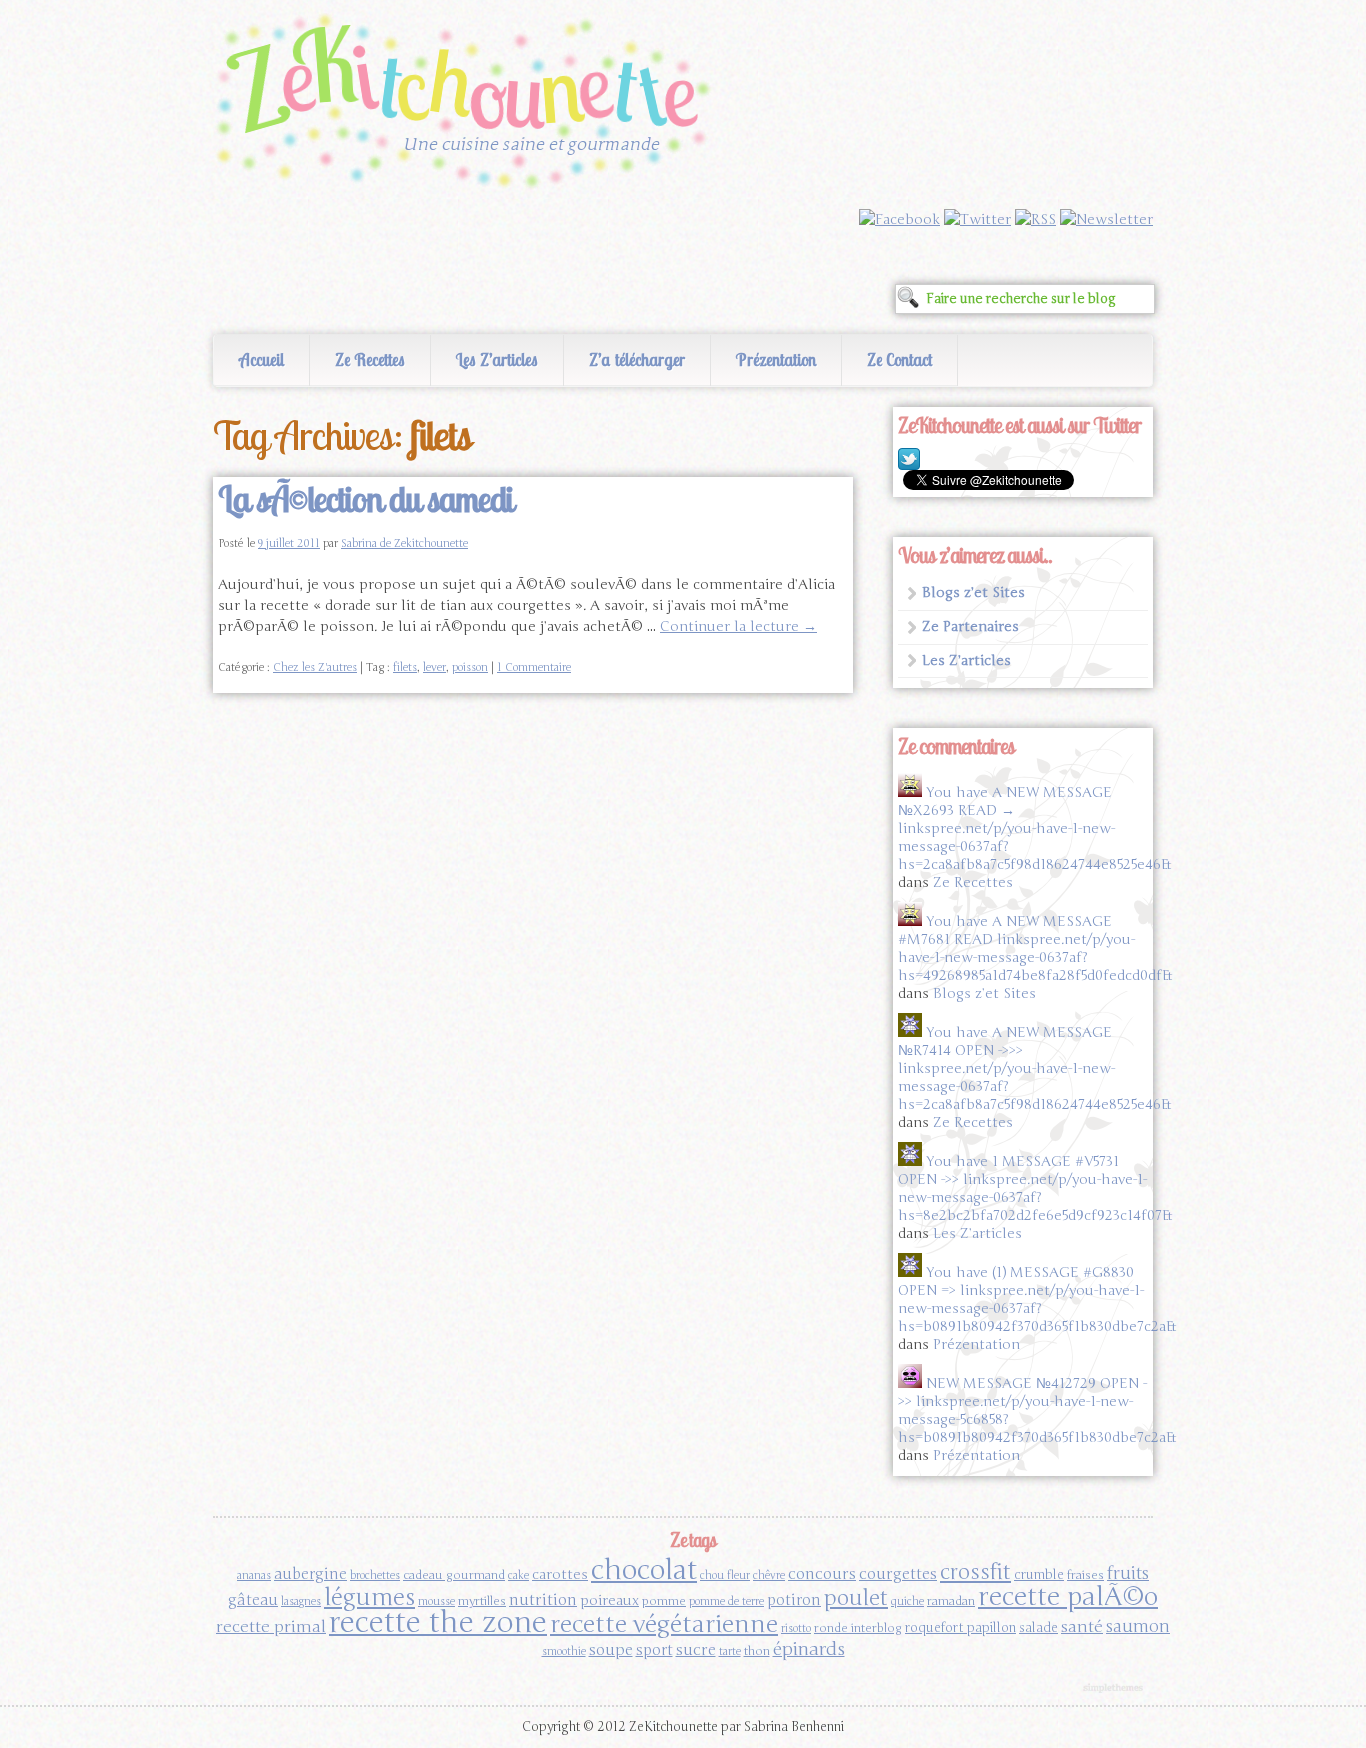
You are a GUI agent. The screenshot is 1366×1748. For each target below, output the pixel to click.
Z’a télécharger (637, 359)
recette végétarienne (664, 1624)
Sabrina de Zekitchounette (404, 543)
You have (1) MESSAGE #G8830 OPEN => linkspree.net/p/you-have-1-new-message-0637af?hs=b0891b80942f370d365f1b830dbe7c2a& (1037, 1299)
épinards (809, 1649)
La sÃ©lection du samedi (365, 499)
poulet (856, 1598)
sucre (696, 1649)
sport (654, 1650)
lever (434, 667)
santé (1082, 1627)
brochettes (375, 1575)
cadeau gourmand (454, 1575)
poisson (470, 667)
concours (822, 1573)
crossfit (975, 1572)
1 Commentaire (534, 667)
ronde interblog (858, 1628)
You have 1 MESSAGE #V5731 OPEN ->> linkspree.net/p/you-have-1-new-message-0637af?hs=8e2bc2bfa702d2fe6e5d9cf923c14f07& (1035, 1188)
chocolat (644, 1570)
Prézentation (776, 359)
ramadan (951, 1601)
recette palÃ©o (1068, 1596)
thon (757, 1651)
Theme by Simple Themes (1115, 1689)
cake (518, 1575)
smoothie (564, 1651)
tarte (730, 1651)
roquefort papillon (960, 1628)
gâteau (253, 1600)
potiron (794, 1600)
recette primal (271, 1627)
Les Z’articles (497, 359)
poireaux (609, 1600)
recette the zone (438, 1622)
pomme (664, 1601)
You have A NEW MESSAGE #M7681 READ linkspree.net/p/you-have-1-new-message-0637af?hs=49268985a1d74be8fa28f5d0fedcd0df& (1035, 948)
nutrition (543, 1599)
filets (405, 667)
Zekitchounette (468, 104)
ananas (254, 1575)
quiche (907, 1601)
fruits (1128, 1573)
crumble (1039, 1575)
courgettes (898, 1573)
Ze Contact (899, 359)
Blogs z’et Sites (973, 592)
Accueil (261, 359)
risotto (796, 1628)
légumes (369, 1597)
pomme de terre (726, 1601)
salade (1038, 1628)
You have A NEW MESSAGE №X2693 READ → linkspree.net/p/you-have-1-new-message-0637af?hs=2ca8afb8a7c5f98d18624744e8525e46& (1034, 828)
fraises (1085, 1575)
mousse (436, 1601)
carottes (560, 1574)
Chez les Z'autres (315, 667)
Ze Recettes (370, 359)
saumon (1138, 1626)
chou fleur (725, 1575)
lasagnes (301, 1601)
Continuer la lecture (738, 626)
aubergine (310, 1574)
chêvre (769, 1575)
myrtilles (482, 1601)
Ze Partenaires (970, 626)
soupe (611, 1649)
